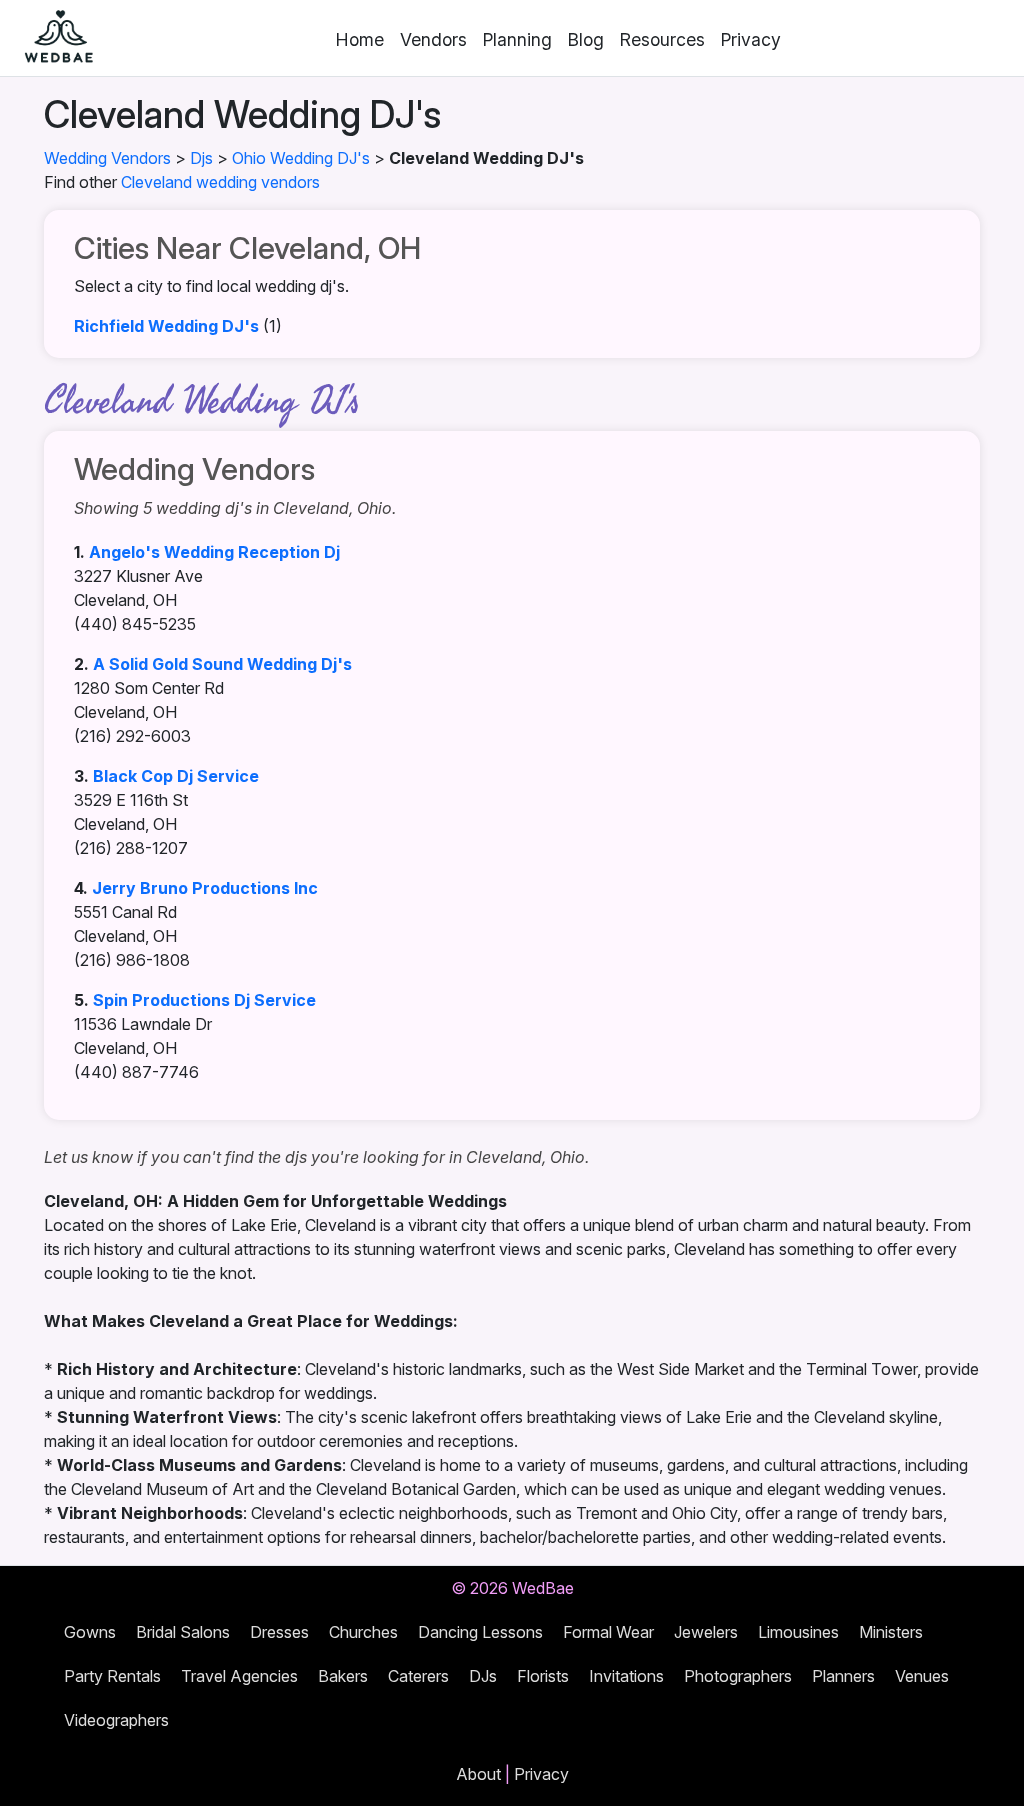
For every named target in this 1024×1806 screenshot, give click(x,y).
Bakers (343, 1676)
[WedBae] (50, 38)
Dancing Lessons (480, 1632)
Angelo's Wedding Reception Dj (214, 552)
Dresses (279, 1632)
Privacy (751, 39)
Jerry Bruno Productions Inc (205, 888)
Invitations (626, 1676)
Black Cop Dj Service (176, 776)
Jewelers (706, 1632)
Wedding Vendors (107, 158)
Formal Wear (608, 1632)
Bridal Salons (183, 1632)
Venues (922, 1676)
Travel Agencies (239, 1676)
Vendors (433, 39)
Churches (363, 1632)
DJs (483, 1676)
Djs (201, 158)
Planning (517, 39)
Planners (843, 1676)
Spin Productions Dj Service (204, 1000)
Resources (662, 39)
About (478, 1774)
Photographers (738, 1676)
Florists (543, 1676)
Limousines (798, 1632)
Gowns (90, 1632)
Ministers (891, 1632)
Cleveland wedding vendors (220, 182)
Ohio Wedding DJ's (301, 158)
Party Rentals (112, 1676)
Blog (586, 39)
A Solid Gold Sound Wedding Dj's (222, 664)
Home (360, 39)
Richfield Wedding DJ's (166, 326)
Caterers (418, 1676)
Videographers (116, 1720)
